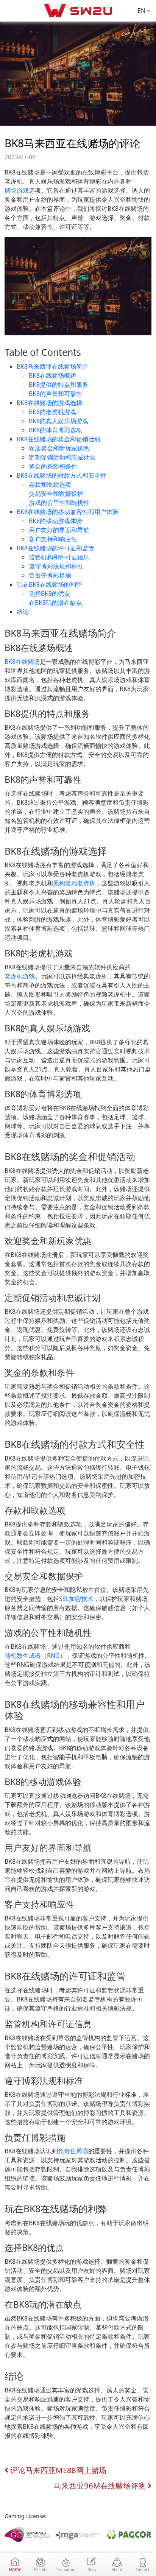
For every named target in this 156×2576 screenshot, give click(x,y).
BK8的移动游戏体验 (55, 521)
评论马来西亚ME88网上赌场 (57, 2470)
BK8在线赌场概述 (52, 375)
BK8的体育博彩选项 (55, 430)
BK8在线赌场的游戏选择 (49, 403)
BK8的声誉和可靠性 (55, 394)
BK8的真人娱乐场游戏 (58, 421)
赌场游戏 (17, 190)
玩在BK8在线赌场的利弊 (49, 584)
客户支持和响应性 (53, 539)
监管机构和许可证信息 (59, 557)
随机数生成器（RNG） (35, 1656)
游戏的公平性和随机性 (59, 503)
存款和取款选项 (50, 484)
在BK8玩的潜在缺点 (55, 603)
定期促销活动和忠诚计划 (62, 457)
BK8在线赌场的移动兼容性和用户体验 (68, 512)
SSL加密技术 (76, 1599)
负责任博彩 (73, 2151)
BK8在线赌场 (22, 662)
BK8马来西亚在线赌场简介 (52, 366)
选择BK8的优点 (49, 593)
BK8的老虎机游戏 (52, 412)
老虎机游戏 (20, 976)
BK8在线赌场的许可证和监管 (55, 548)
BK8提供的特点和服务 (58, 385)
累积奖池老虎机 (74, 883)
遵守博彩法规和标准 (56, 566)
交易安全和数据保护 (56, 494)
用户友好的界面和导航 (59, 530)
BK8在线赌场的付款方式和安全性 (62, 475)
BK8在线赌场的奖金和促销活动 (58, 439)
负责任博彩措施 (50, 575)
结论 (23, 612)
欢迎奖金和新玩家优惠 (59, 448)
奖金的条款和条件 (53, 466)
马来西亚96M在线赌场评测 (101, 2486)
